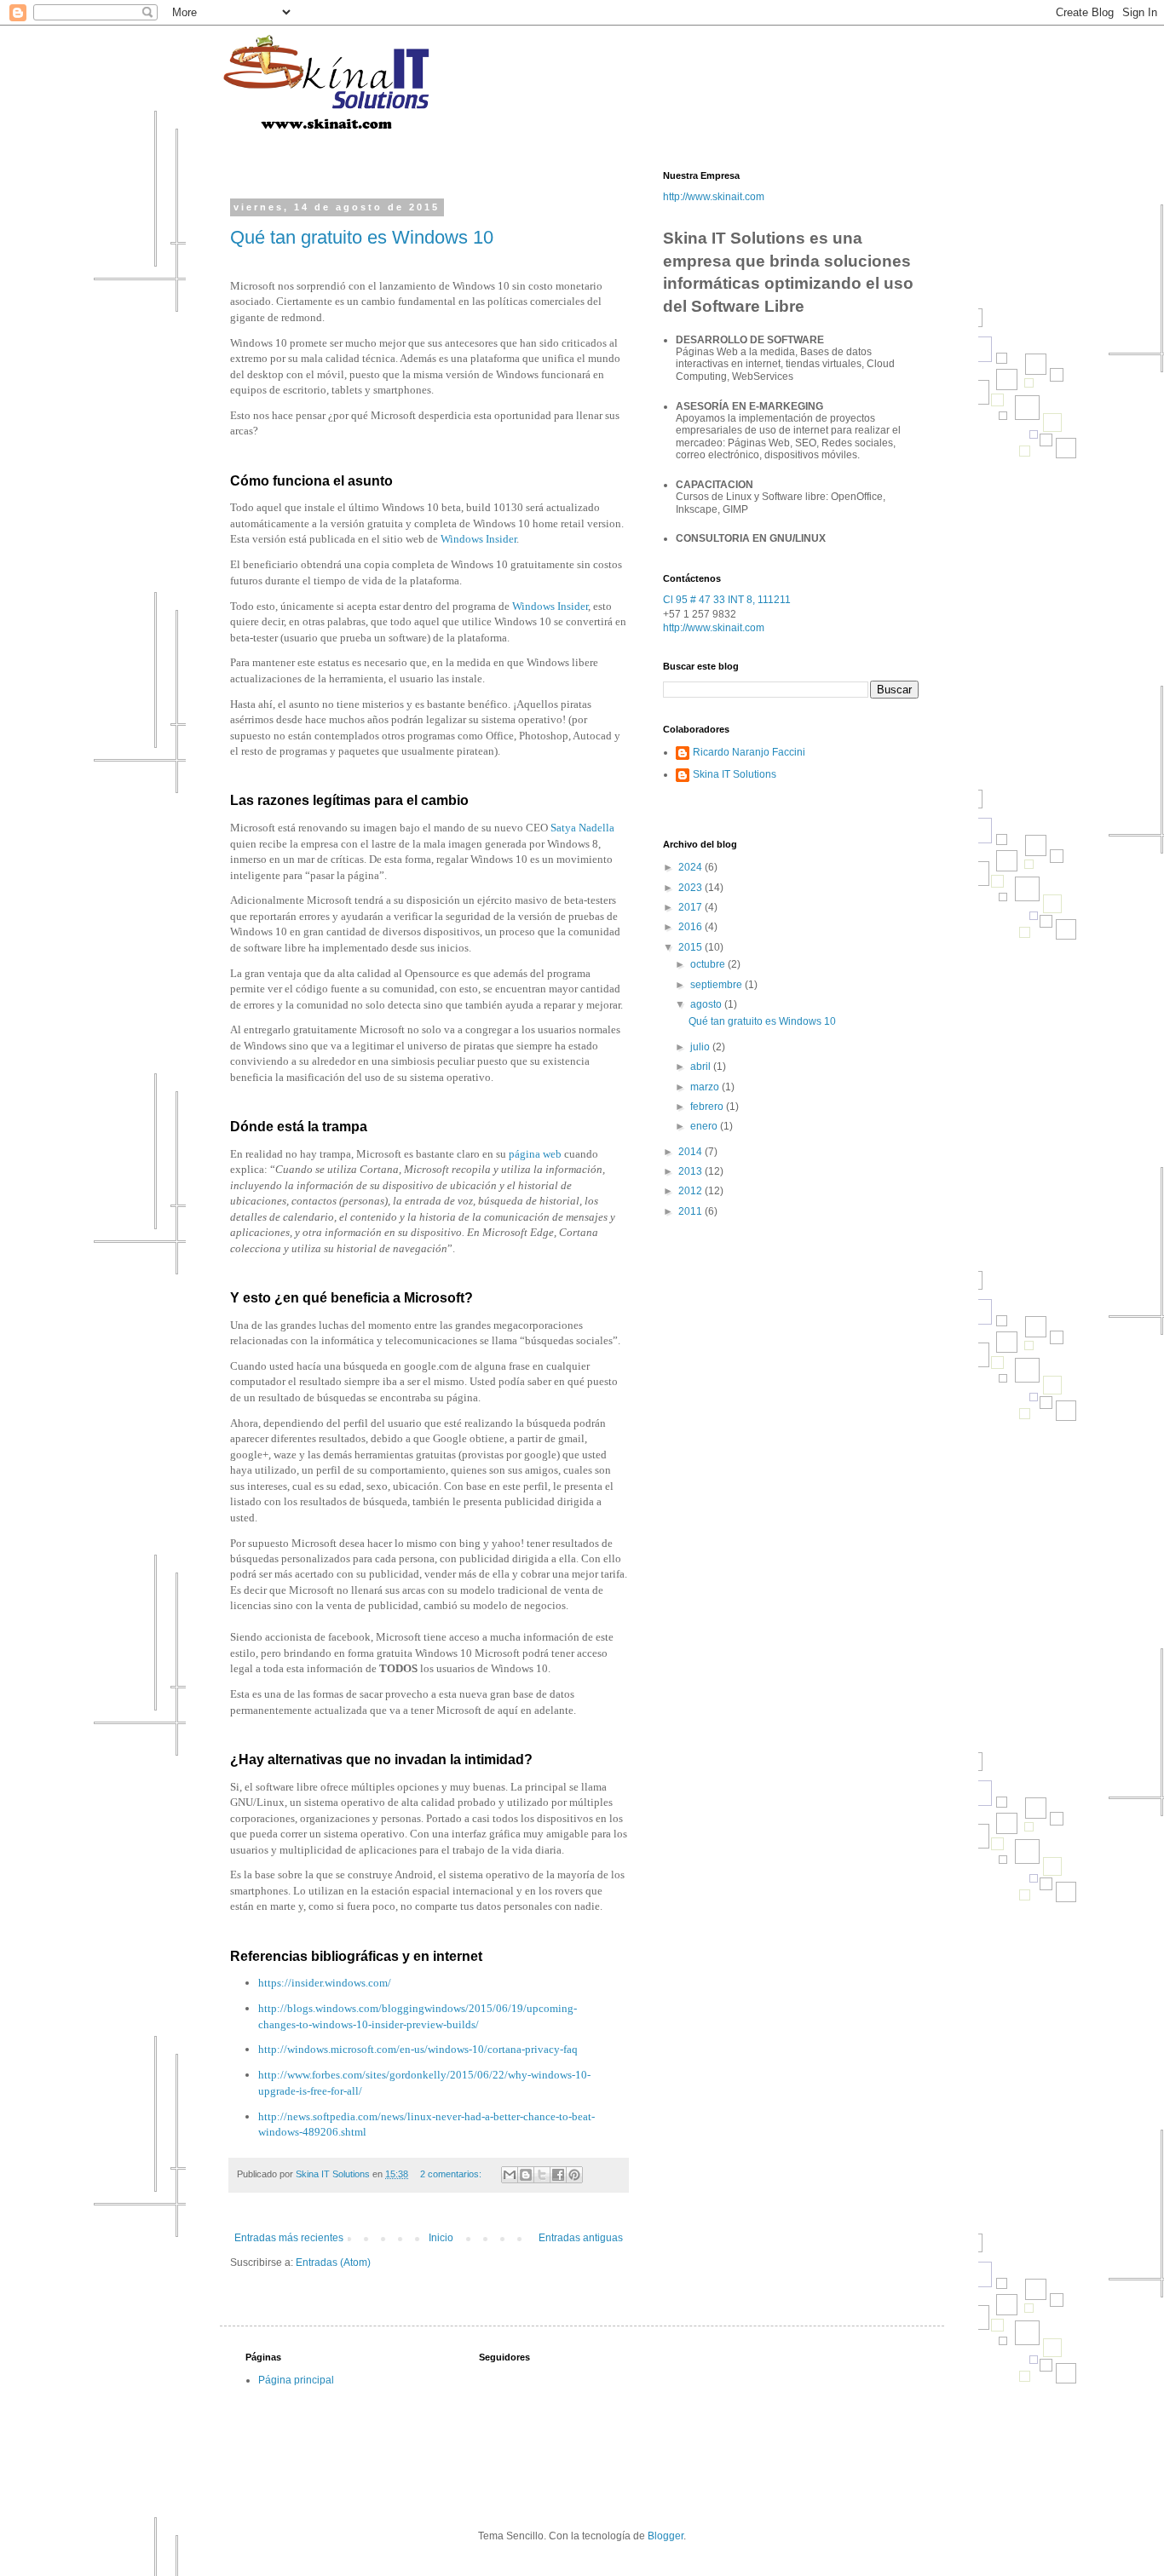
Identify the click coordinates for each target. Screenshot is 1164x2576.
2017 (691, 907)
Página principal (296, 2380)
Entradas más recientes (289, 2238)
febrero (708, 1107)
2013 (691, 1171)
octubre (709, 964)
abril (702, 1067)
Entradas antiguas (581, 2238)
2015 (691, 947)
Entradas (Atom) (333, 2263)
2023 (691, 888)
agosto (707, 1004)
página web (535, 1154)
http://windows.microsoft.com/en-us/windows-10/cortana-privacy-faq (418, 2049)
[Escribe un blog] (526, 2175)
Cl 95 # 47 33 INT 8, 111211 (727, 600)
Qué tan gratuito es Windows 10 (362, 237)
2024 (691, 867)
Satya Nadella (582, 828)
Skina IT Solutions (735, 774)
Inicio (441, 2238)
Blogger (666, 2536)
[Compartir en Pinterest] (574, 2175)
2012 (691, 1191)
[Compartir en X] (542, 2175)
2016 (691, 927)
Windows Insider (478, 539)
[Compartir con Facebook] (558, 2175)
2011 (691, 1211)
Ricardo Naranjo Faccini (749, 752)
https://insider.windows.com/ (325, 1983)
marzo (706, 1087)
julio (701, 1047)
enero (705, 1126)
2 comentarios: (452, 2174)
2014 (691, 1152)
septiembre (717, 985)
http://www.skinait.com (714, 197)
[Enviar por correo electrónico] (510, 2175)
